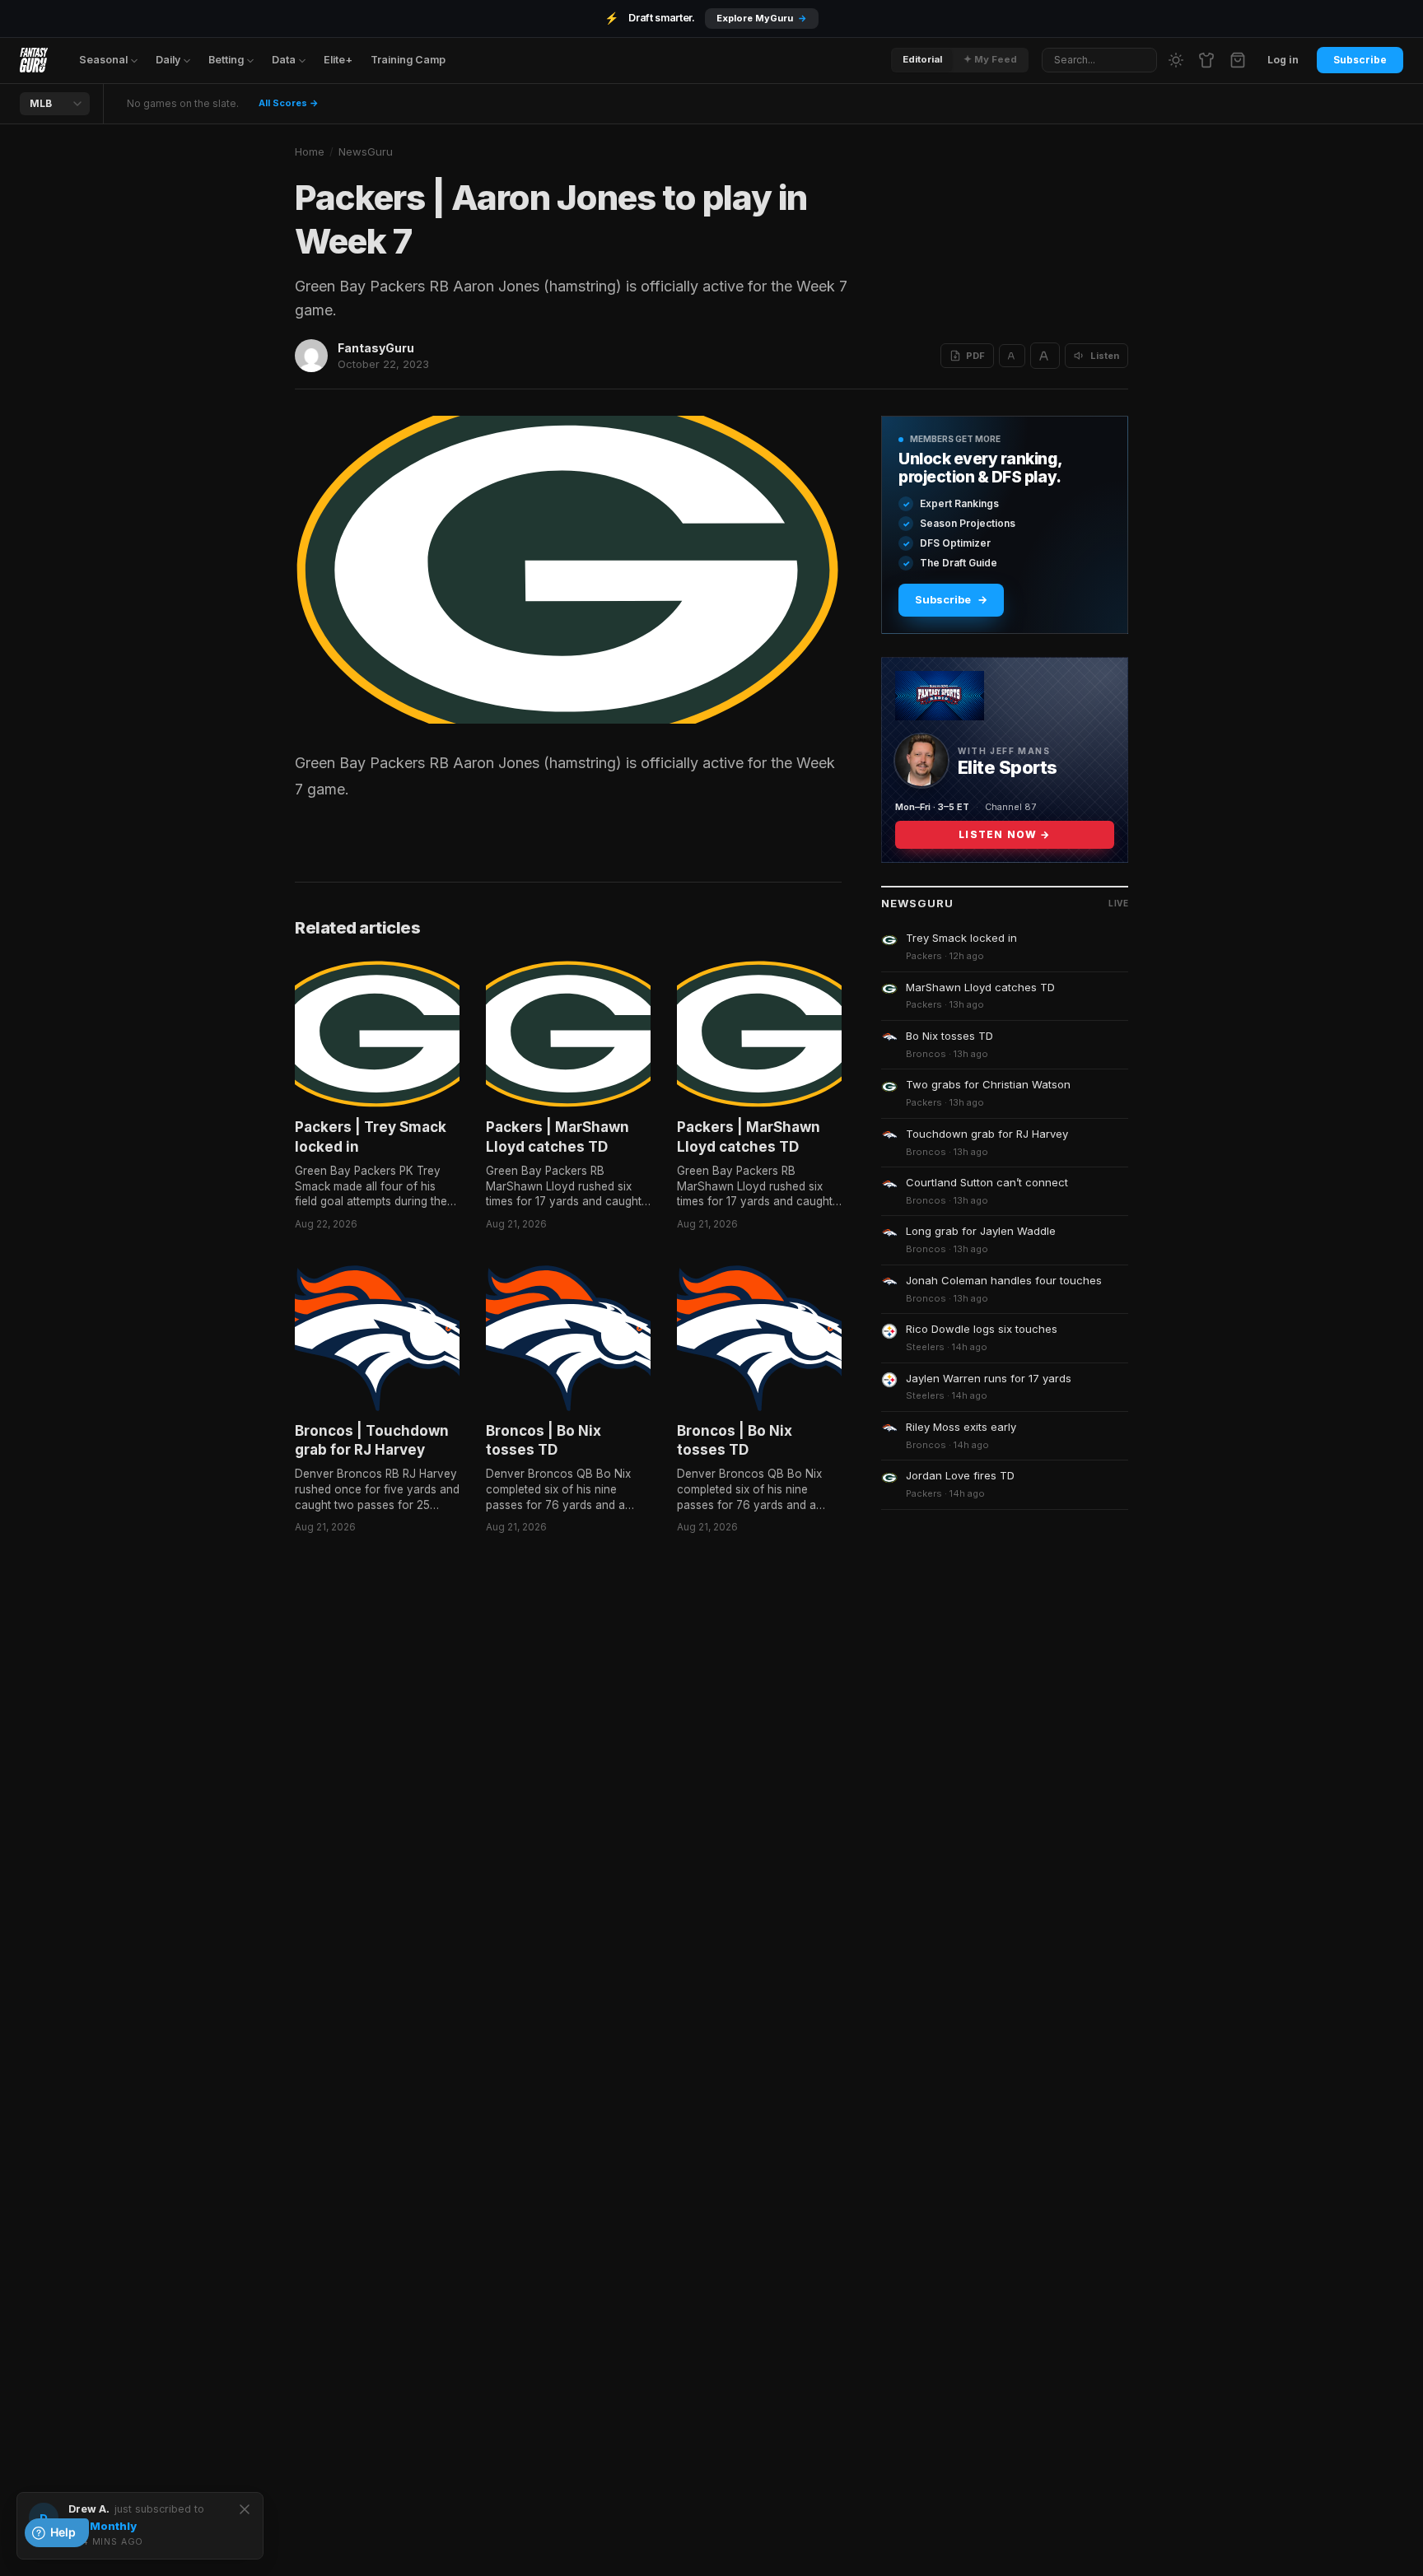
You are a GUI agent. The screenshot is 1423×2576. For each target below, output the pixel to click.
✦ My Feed (990, 59)
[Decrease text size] (1012, 356)
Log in (1283, 60)
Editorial (922, 59)
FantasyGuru (376, 348)
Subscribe (1360, 60)
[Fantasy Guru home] (34, 60)
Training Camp (408, 60)
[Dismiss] (245, 2509)
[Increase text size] (1045, 356)
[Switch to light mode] (1176, 60)
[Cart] (1238, 60)
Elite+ (338, 60)
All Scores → (289, 103)
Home (310, 151)
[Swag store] (1206, 60)
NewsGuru (366, 151)
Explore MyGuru (762, 18)
